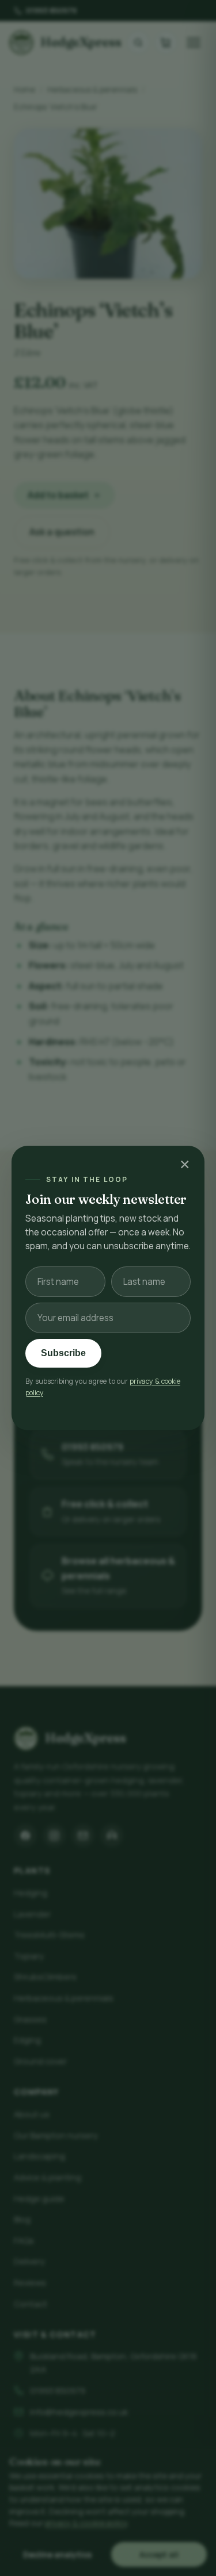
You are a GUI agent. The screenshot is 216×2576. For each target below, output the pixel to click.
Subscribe (63, 1353)
